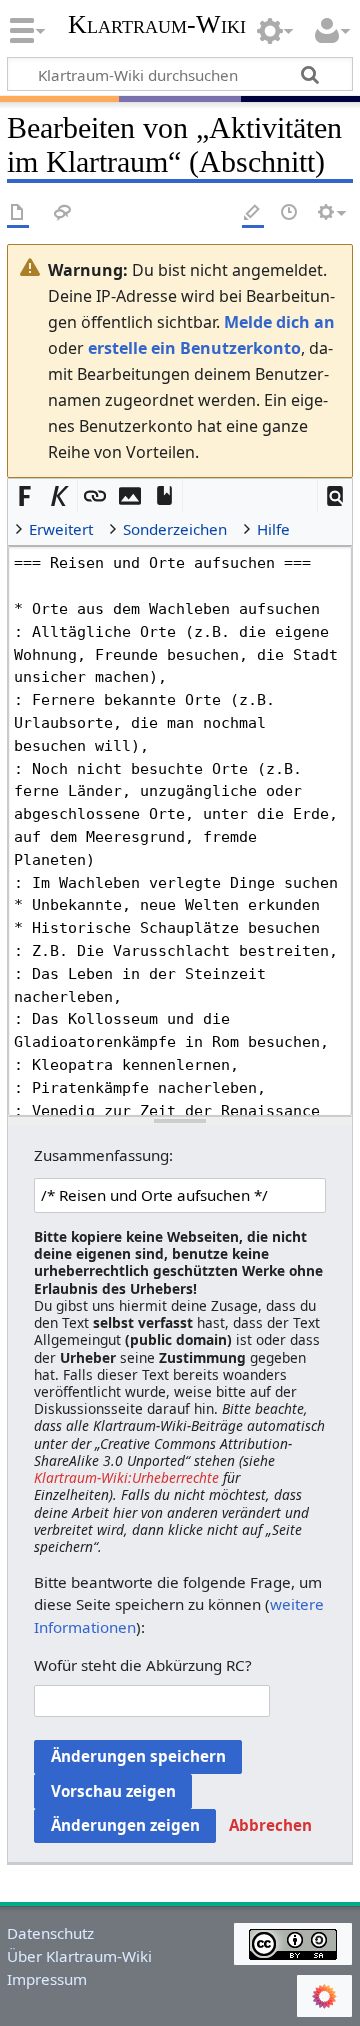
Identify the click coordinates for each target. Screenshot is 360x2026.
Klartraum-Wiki (157, 25)
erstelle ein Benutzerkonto (194, 348)
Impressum (47, 1979)
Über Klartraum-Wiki (79, 1956)
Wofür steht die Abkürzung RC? (143, 1665)
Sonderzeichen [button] (175, 529)
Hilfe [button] (273, 529)
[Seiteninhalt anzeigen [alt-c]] (18, 213)
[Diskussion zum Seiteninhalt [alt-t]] (63, 213)
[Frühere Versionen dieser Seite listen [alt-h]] (290, 213)
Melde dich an (279, 322)
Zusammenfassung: (103, 1155)
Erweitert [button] (61, 529)
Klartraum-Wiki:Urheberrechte (126, 1477)
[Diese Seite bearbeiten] (253, 213)
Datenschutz (50, 1933)
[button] (335, 496)
